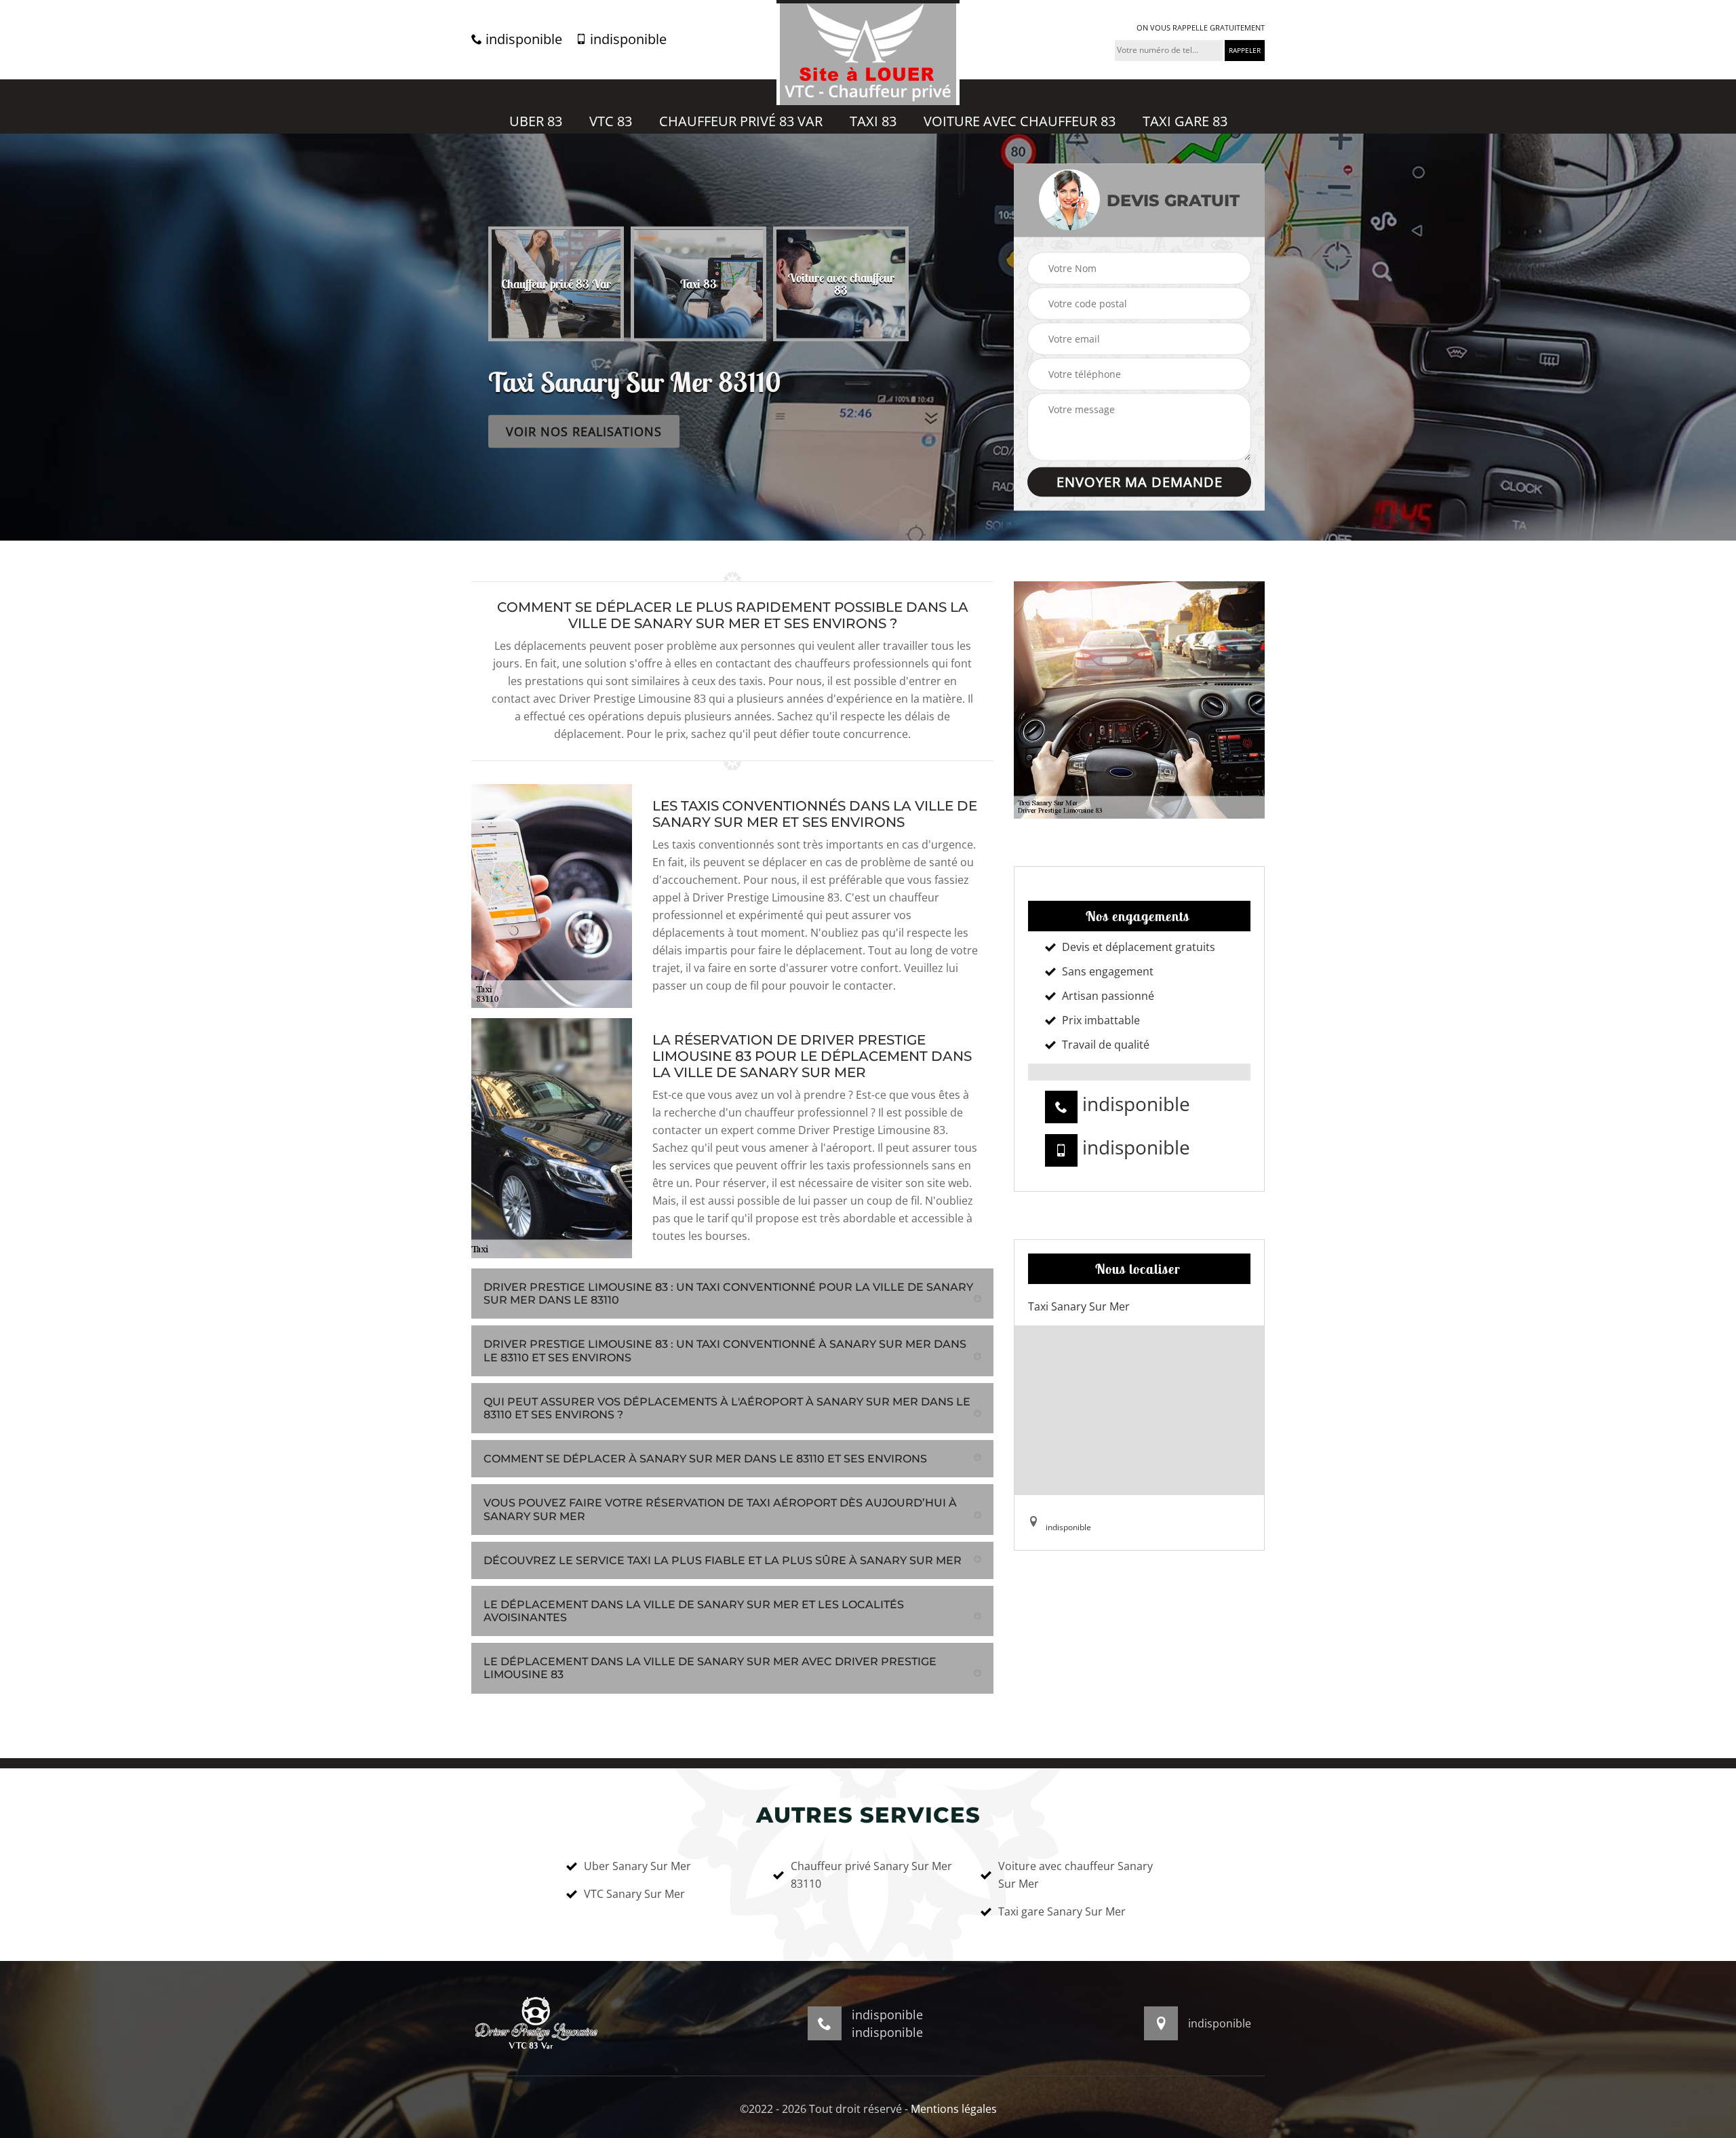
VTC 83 (611, 121)
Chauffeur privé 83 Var (741, 121)
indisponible (522, 39)
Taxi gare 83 (1185, 121)
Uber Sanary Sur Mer (637, 1866)
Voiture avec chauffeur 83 (1020, 121)
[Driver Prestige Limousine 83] (868, 53)
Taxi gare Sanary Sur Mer (1062, 1911)
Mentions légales (954, 2109)
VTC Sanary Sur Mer (634, 1894)
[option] (579, 284)
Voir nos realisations (584, 431)
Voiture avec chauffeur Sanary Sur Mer (1076, 1875)
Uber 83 (536, 121)
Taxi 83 (873, 121)
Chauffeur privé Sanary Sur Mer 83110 (871, 1875)
